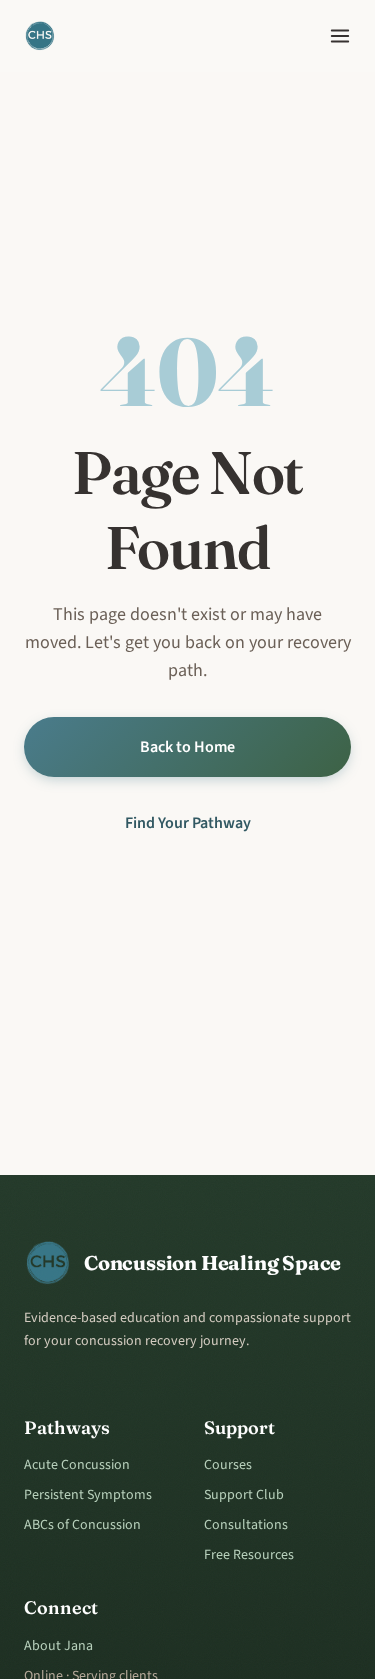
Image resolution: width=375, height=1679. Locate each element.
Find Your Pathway (188, 823)
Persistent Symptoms (88, 1495)
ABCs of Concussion (82, 1525)
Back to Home (187, 747)
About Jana (58, 1646)
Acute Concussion (77, 1465)
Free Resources (249, 1555)
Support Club (244, 1495)
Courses (228, 1465)
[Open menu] (340, 36)
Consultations (246, 1525)
